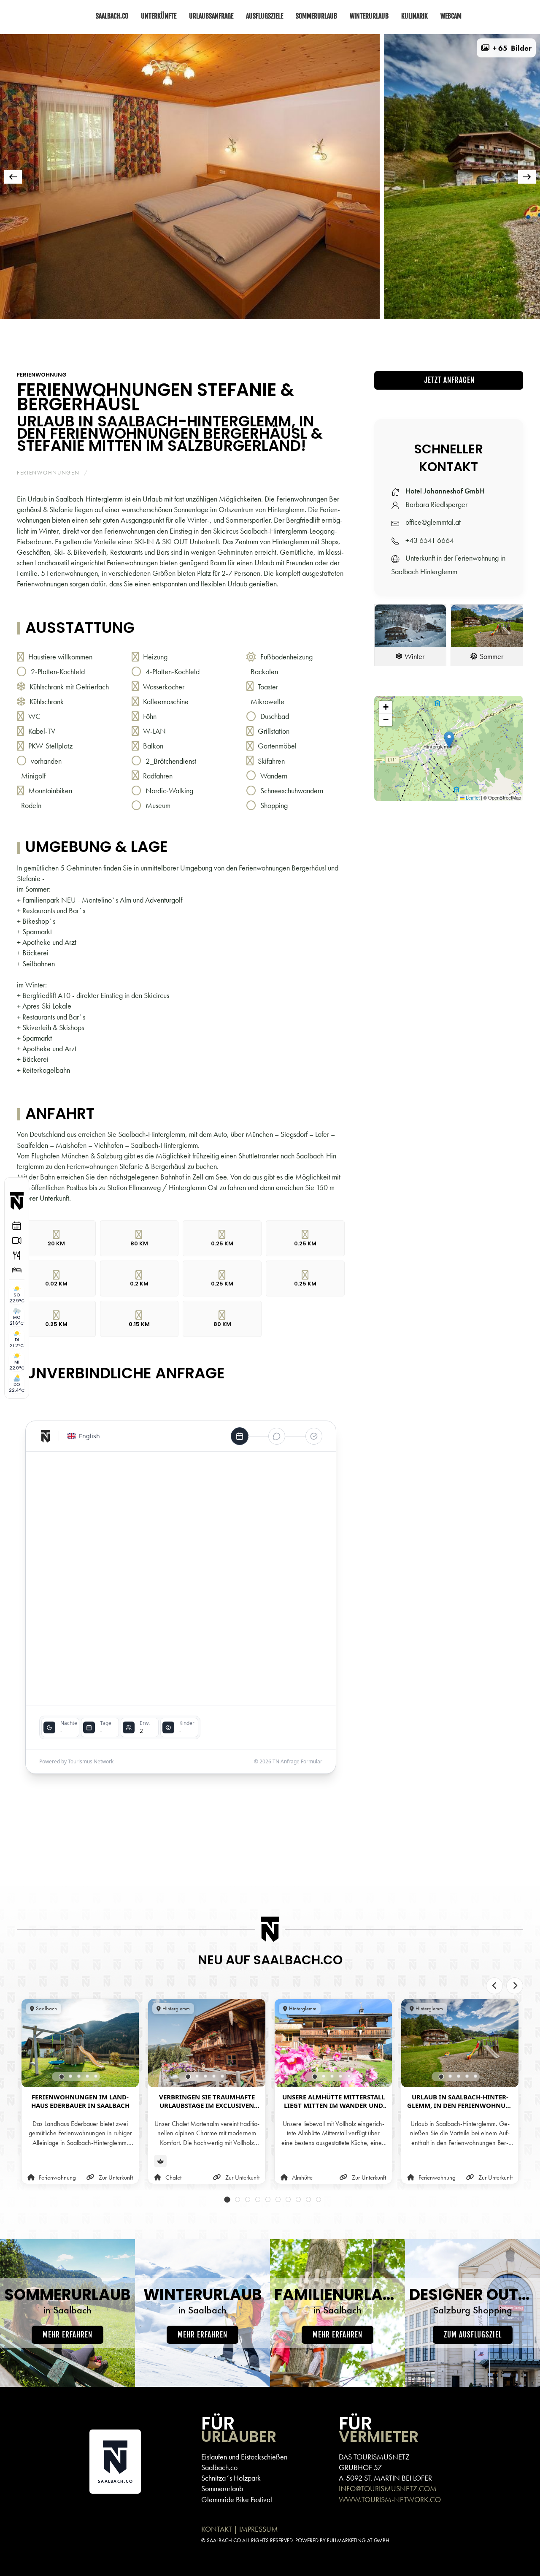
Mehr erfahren (67, 2335)
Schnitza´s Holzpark (231, 2478)
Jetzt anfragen (448, 380)
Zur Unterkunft (116, 2178)
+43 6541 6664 (430, 540)
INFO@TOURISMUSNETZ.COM (388, 2488)
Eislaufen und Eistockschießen (244, 2457)
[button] (506, 48)
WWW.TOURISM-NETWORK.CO (390, 2499)
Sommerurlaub (222, 2488)
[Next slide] (515, 1986)
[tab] (31, 331)
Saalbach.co (219, 2467)
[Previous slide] (494, 1986)
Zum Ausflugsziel (473, 2335)
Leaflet (472, 797)
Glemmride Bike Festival (237, 2499)
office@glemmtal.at (433, 522)
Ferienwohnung (42, 375)
